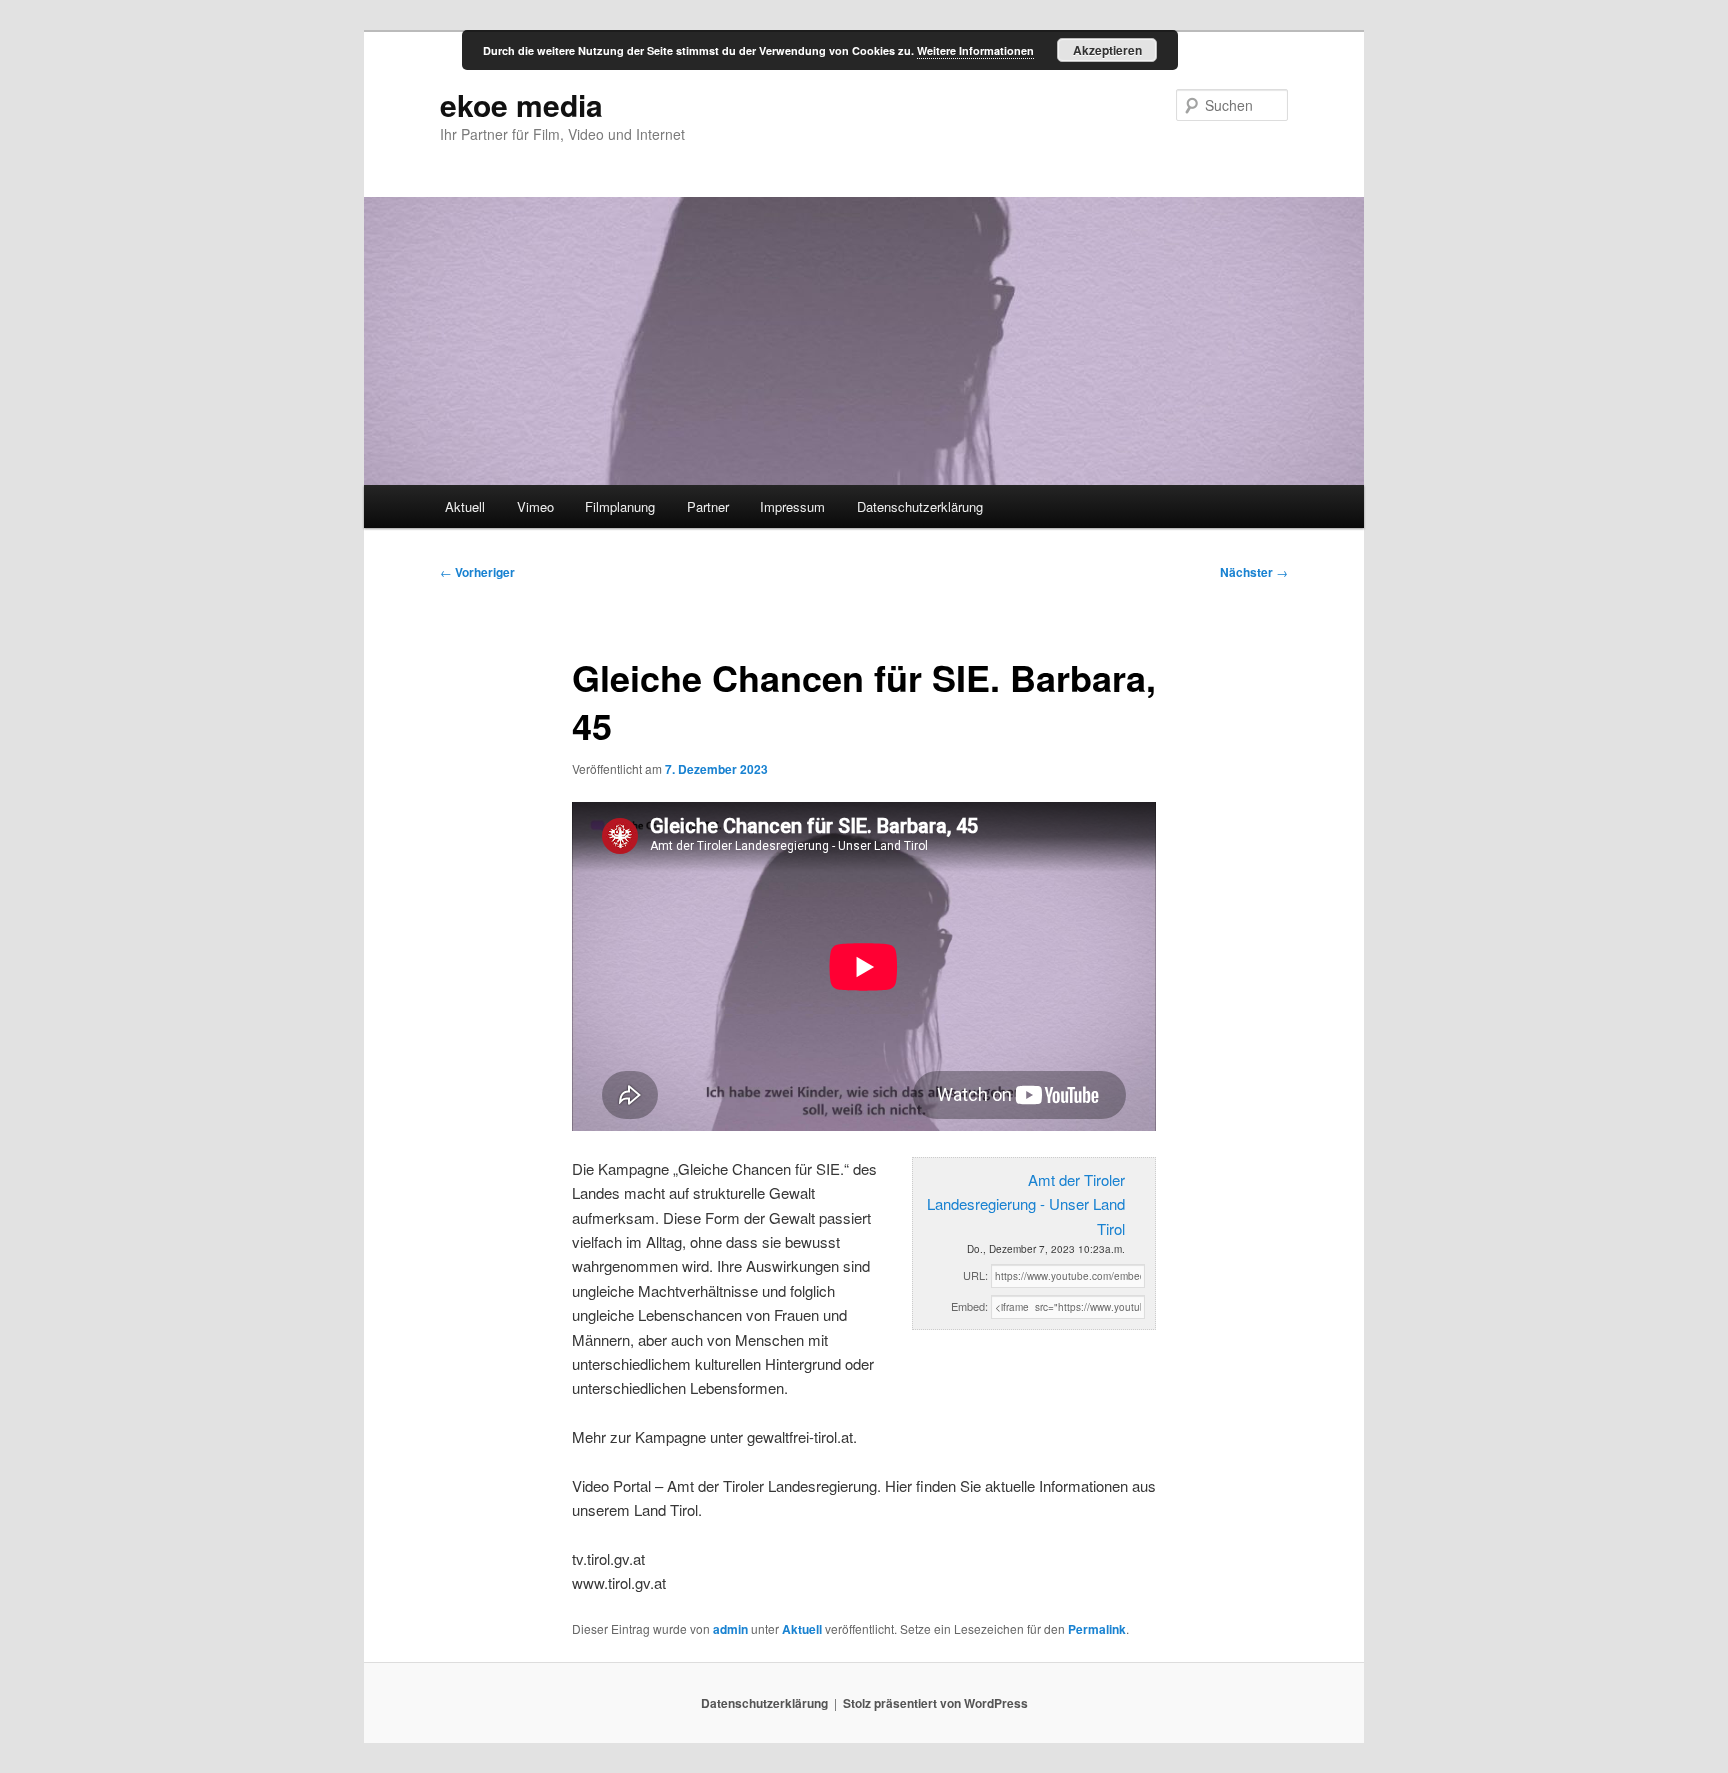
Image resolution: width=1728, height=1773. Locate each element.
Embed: (969, 1306)
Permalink (1097, 1629)
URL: (975, 1275)
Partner (708, 506)
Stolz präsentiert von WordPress (935, 1703)
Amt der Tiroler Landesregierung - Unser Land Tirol (1026, 1204)
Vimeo (535, 506)
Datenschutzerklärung (920, 506)
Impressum (792, 506)
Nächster (1254, 572)
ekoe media (521, 104)
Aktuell (465, 506)
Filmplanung (620, 506)
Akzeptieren (1107, 50)
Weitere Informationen (975, 50)
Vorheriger (477, 572)
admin (730, 1629)
